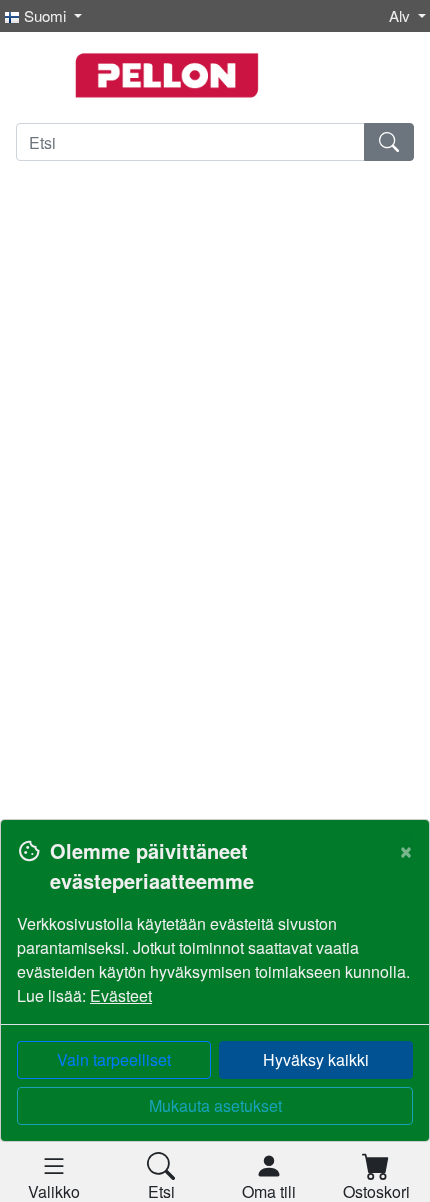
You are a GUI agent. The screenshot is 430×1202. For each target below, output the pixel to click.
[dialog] (215, 1010)
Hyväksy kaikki (316, 1059)
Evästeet (121, 995)
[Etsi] (389, 142)
